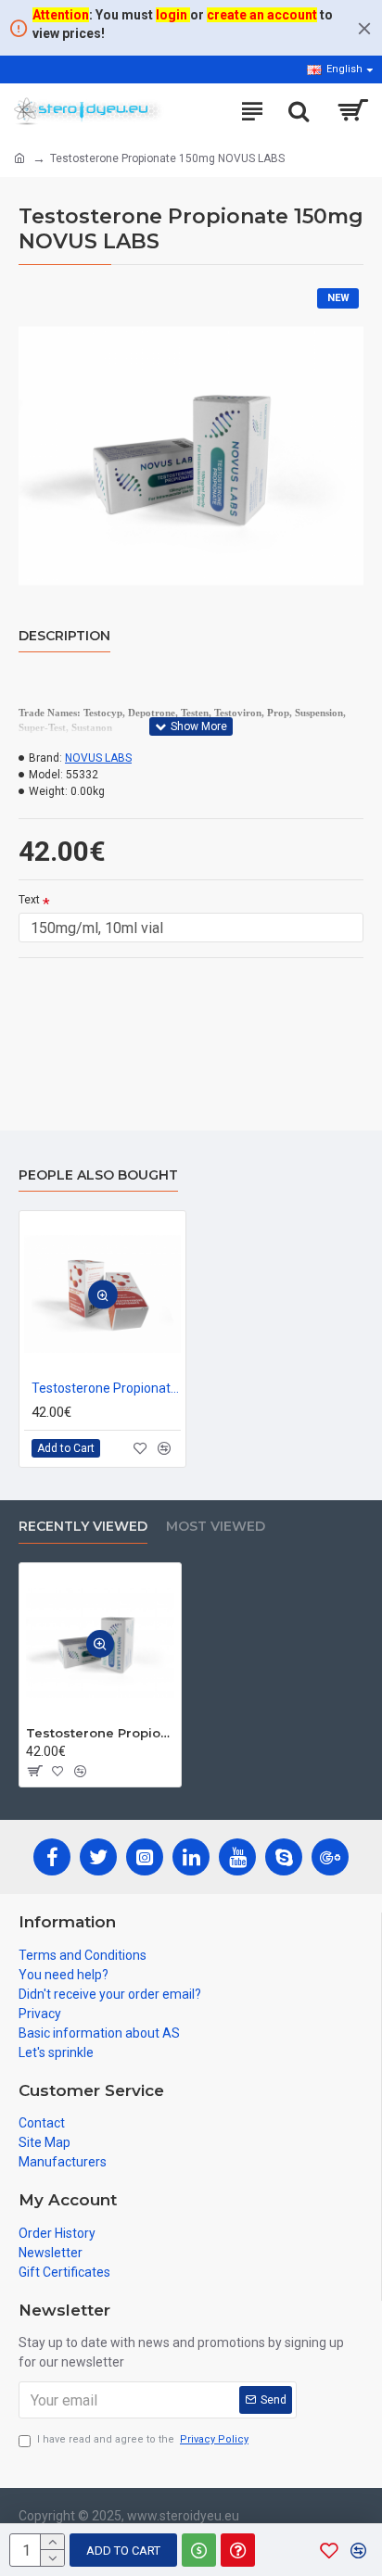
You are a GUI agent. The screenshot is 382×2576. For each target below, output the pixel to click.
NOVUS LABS (98, 758)
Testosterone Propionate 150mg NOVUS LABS (100, 1733)
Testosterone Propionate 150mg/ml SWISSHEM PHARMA (106, 1388)
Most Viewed (216, 1527)
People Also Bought (98, 1175)
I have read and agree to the (143, 2439)
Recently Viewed (83, 1527)
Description (64, 636)
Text (29, 900)
